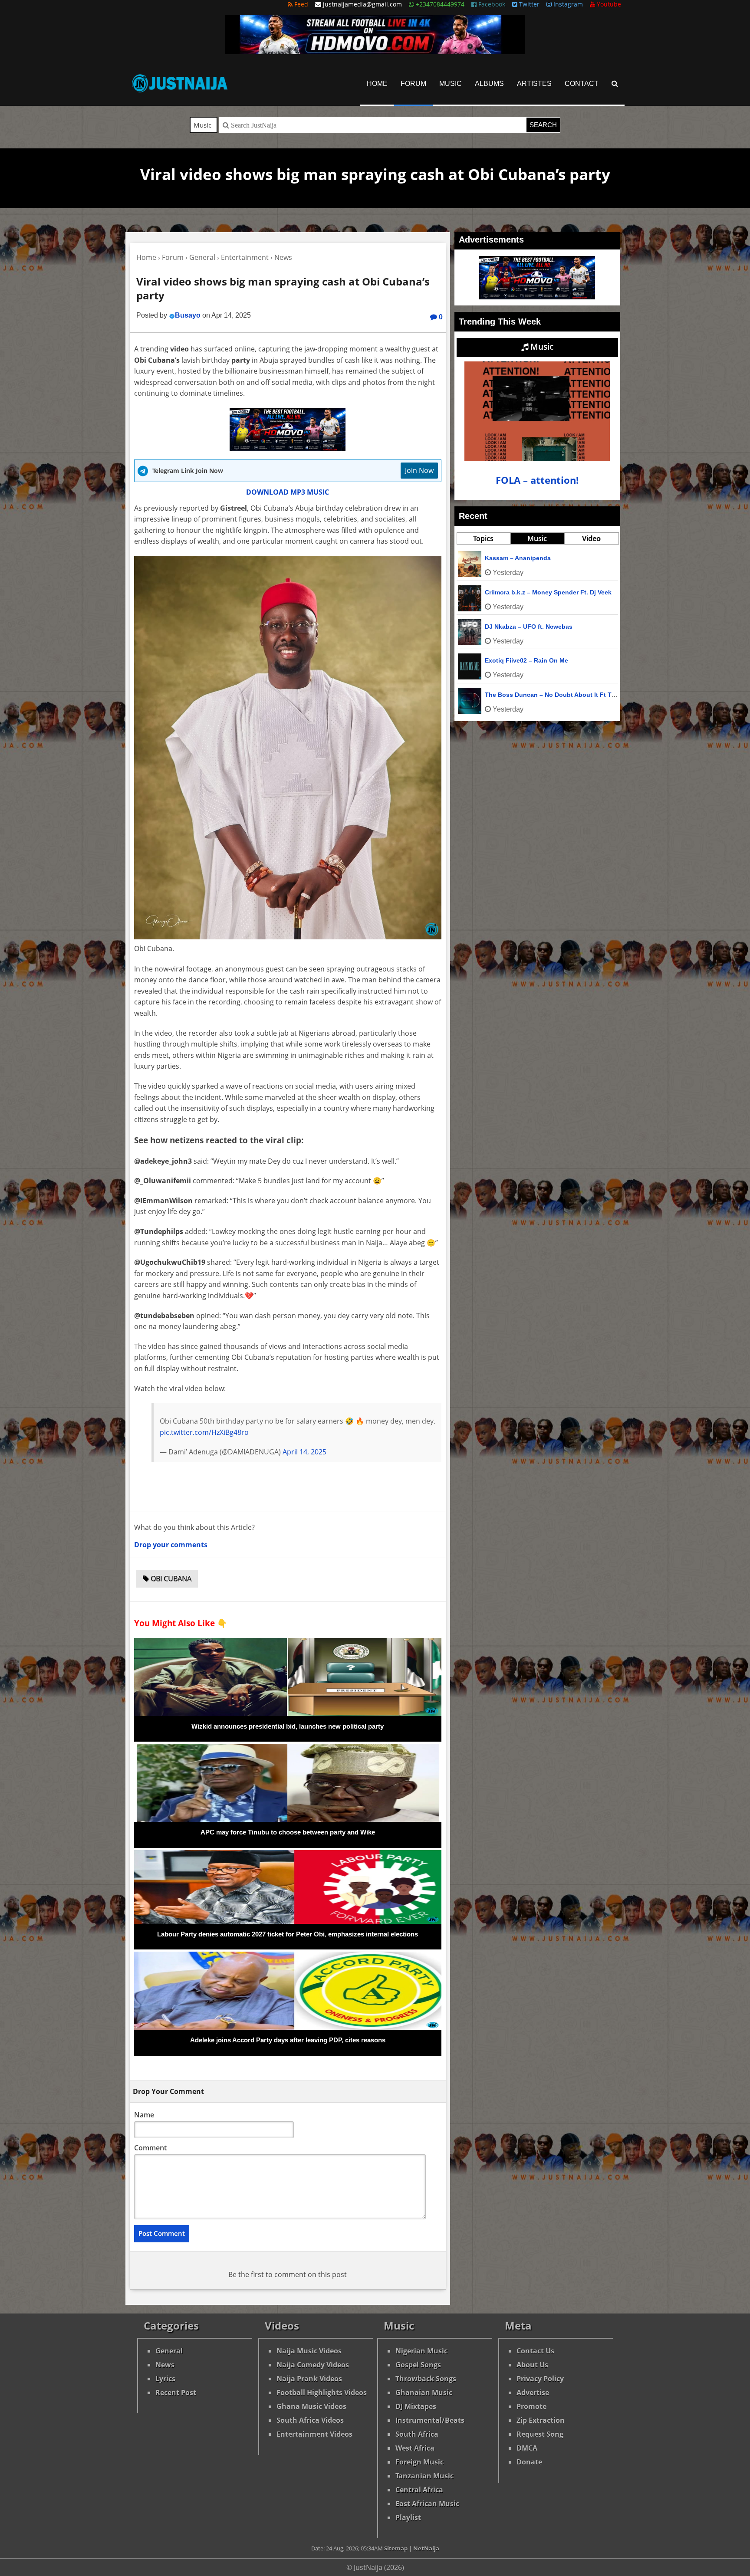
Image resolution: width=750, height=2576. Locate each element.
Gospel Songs (418, 2365)
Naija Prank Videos (309, 2379)
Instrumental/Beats (430, 2420)
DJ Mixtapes (416, 2406)
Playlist (408, 2517)
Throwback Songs (426, 2379)
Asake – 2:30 (504, 660)
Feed (300, 4)
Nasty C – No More (512, 558)
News (165, 2365)
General (169, 2351)
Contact (582, 84)
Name (144, 2115)
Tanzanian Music (424, 2476)
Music (451, 84)
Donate (529, 2462)
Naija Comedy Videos (313, 2365)
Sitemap (396, 2548)
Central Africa (419, 2490)
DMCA (527, 2448)
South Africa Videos (310, 2420)
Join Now (419, 470)
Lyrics (165, 2379)
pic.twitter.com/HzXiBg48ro (204, 1432)
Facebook (491, 4)
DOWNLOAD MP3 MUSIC (288, 492)
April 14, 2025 (304, 1452)
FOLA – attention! (537, 480)
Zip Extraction (541, 2420)
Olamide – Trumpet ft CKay (524, 627)
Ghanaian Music (424, 2392)
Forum (413, 84)
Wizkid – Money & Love (519, 695)
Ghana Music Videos (311, 2406)
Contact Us (535, 2351)
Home (377, 84)
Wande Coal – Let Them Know (529, 592)
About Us (532, 2365)
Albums (489, 84)
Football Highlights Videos (322, 2392)
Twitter (528, 4)
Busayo (188, 315)
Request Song (540, 2434)
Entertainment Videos (314, 2434)
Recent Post (176, 2392)
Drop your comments (171, 1545)
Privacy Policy (540, 2379)
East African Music (427, 2504)
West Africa (415, 2448)
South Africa (417, 2434)
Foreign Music (419, 2462)
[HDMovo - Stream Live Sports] (375, 52)
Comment (150, 2148)
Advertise (533, 2392)
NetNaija (426, 2548)
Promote (531, 2406)
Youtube (608, 4)
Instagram (567, 4)
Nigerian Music (421, 2351)
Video (591, 538)
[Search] (615, 84)
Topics (483, 538)
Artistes (534, 84)
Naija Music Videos (309, 2351)
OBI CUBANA (170, 1578)
